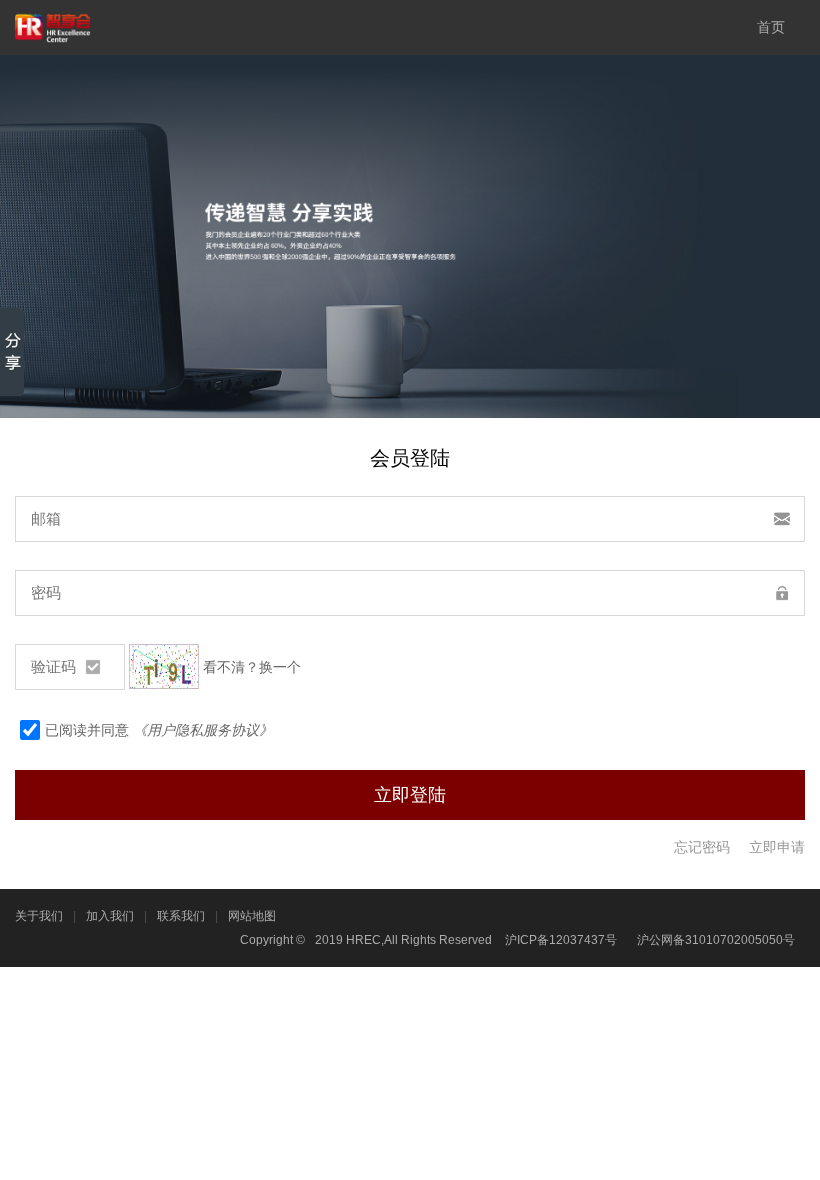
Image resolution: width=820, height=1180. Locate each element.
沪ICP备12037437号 (561, 940)
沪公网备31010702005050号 (716, 940)
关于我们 (39, 916)
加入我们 (110, 916)
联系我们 (181, 916)
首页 (771, 27)
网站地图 (252, 916)
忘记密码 (702, 847)
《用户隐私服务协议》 (203, 730)
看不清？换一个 (252, 667)
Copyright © (272, 940)
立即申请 (777, 847)
